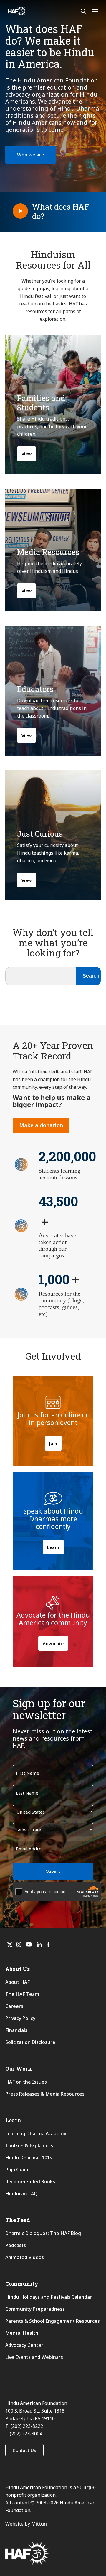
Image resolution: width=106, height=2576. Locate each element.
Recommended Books (30, 2182)
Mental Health (22, 2333)
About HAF (18, 1982)
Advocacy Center (24, 2345)
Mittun (39, 2524)
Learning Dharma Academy (36, 2133)
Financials (16, 2030)
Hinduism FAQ (21, 2194)
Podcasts (16, 2245)
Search (91, 976)
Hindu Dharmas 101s (29, 2158)
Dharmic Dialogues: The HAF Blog (43, 2233)
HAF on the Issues (26, 2082)
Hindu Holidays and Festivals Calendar (49, 2297)
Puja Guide (18, 2170)
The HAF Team (22, 1994)
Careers (14, 2006)
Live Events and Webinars (34, 2357)
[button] (31, 155)
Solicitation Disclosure (30, 2042)
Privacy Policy (20, 2018)
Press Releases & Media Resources (45, 2094)
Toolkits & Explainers (29, 2145)
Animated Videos (25, 2257)
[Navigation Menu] (95, 11)
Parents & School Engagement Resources (53, 2321)
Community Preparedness (35, 2309)
